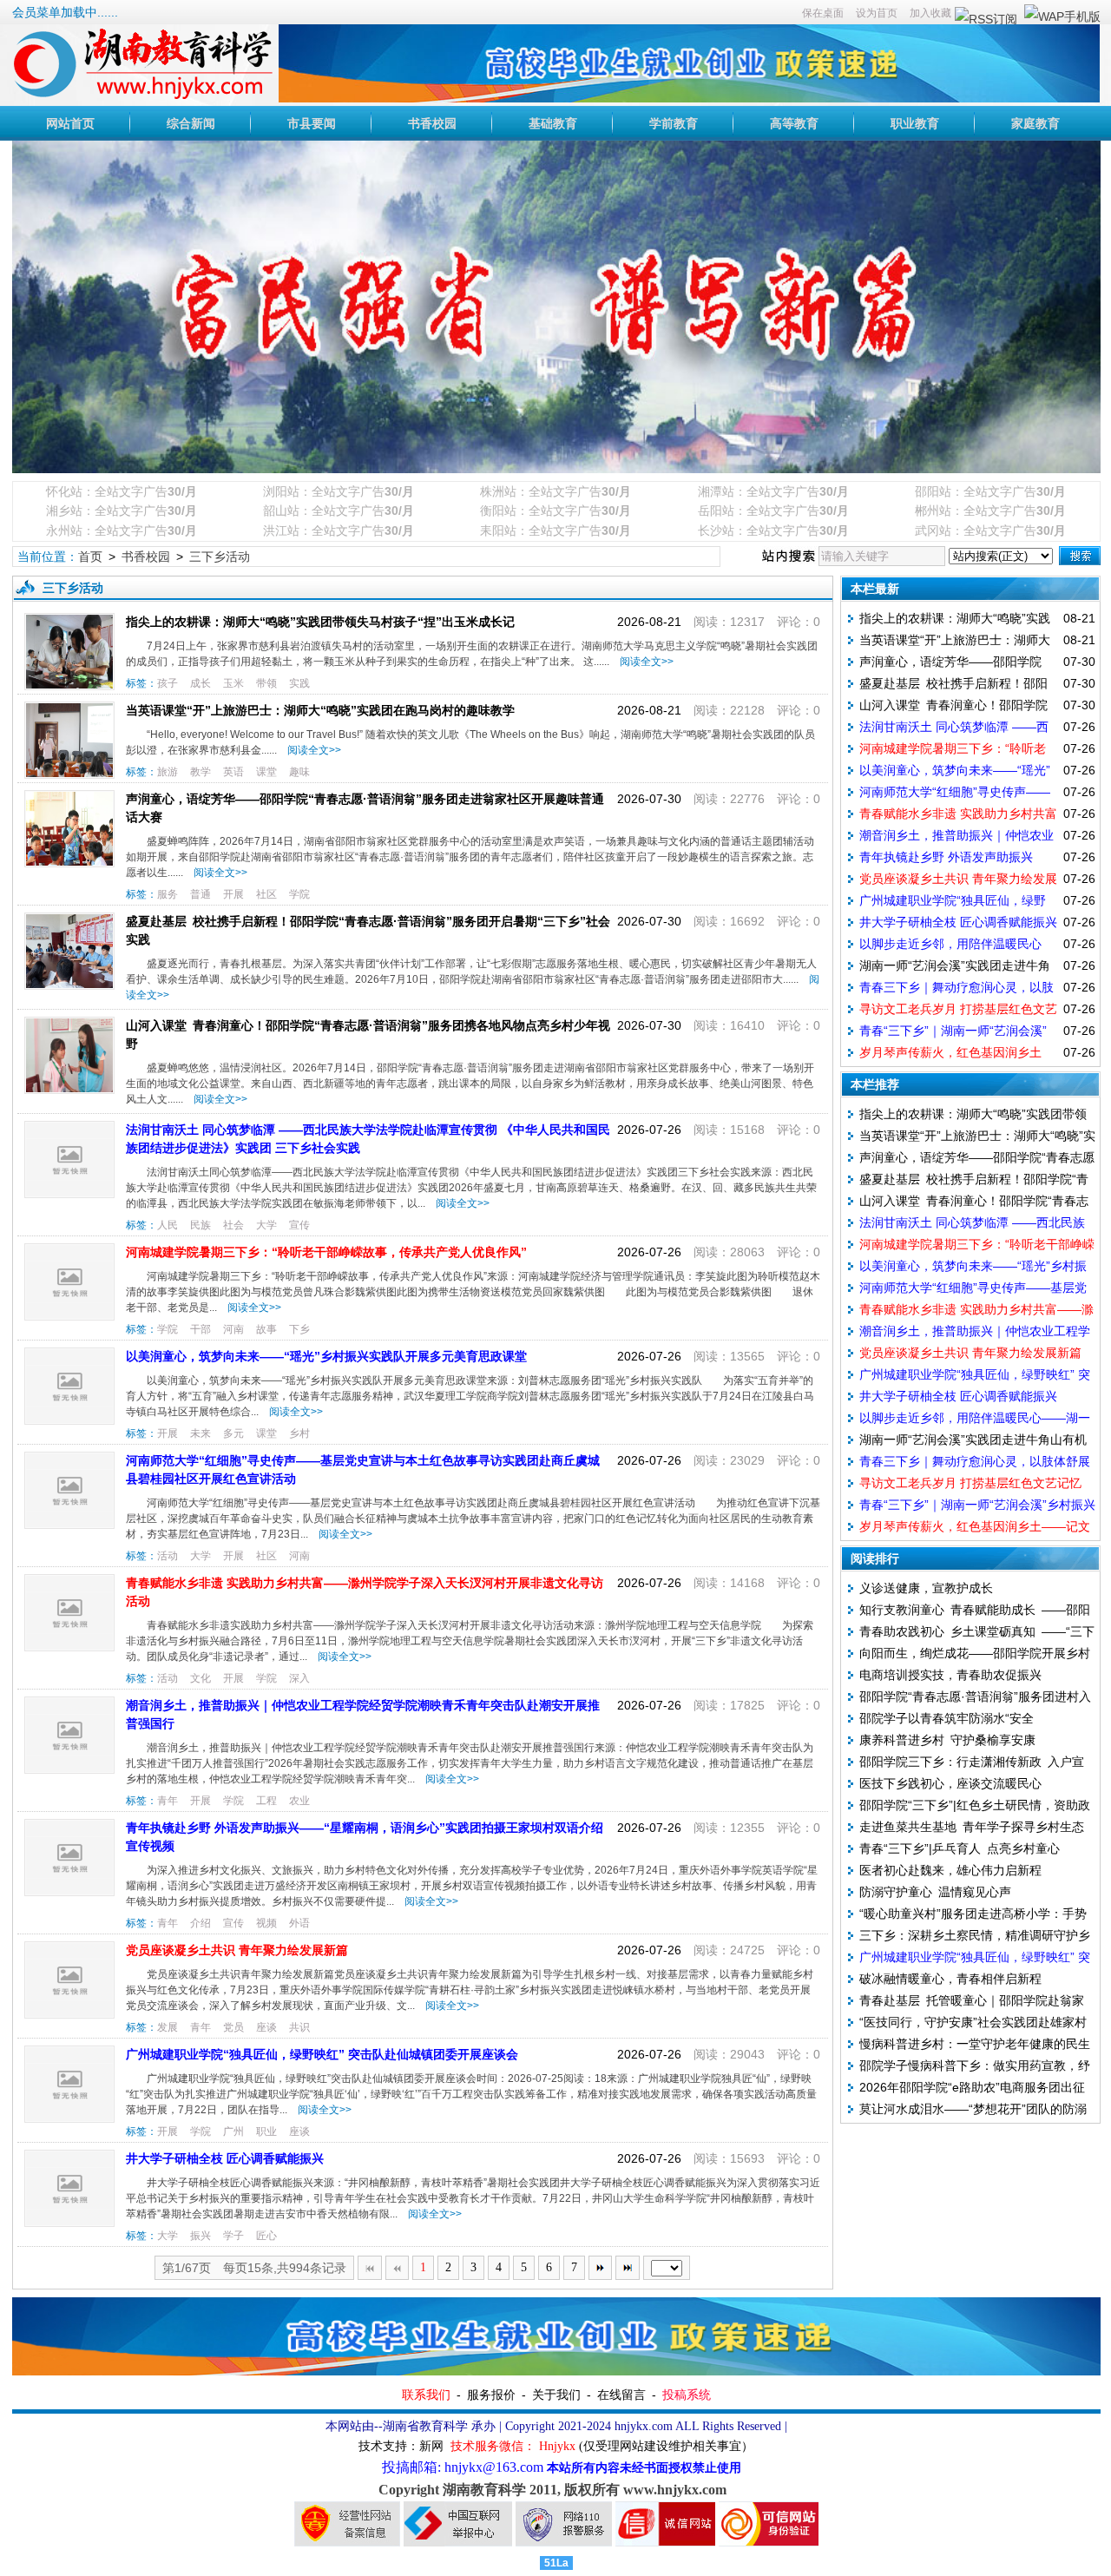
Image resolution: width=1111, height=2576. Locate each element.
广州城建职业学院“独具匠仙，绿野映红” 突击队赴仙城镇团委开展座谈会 (322, 2054)
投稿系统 (687, 2395)
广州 (233, 2131)
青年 (168, 1801)
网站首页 (70, 123)
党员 (233, 2027)
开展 (233, 894)
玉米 (233, 683)
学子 (233, 2236)
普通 (201, 894)
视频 (266, 1923)
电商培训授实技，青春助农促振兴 (950, 1675)
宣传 (299, 1225)
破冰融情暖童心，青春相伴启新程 (950, 1979)
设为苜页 (877, 13)
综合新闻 (191, 123)
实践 (299, 683)
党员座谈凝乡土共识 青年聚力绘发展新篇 (237, 1950)
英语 (233, 772)
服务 (168, 894)
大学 (266, 1225)
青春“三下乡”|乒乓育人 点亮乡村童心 (960, 1848)
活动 (168, 1556)
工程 (266, 1801)
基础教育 (553, 123)
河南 (233, 1329)
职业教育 (915, 123)
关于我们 (556, 2395)
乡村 (299, 1433)
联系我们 (426, 2395)
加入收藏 (930, 13)
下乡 (299, 1329)
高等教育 (794, 123)
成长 (201, 683)
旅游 (168, 772)
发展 (168, 2027)
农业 (299, 1801)
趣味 (299, 772)
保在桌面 (823, 13)
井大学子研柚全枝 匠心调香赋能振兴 (225, 2158)
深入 (299, 1678)
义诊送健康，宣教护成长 (926, 1588)
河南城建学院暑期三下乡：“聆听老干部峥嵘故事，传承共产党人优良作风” (326, 1252)
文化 (201, 1678)
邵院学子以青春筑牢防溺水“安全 (947, 1718)
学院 (299, 894)
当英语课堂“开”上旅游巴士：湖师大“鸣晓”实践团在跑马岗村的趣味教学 (320, 710)
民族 (201, 1225)
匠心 (266, 2236)
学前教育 (674, 123)
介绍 (201, 1923)
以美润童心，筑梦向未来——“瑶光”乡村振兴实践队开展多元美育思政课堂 (326, 1356)
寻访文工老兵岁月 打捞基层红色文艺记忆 (970, 1483)
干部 (201, 1329)
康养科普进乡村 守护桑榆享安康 (947, 1740)
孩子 (168, 683)
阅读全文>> (644, 662)
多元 (233, 1433)
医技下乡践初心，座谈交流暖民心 (950, 1783)
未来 (201, 1433)
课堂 (266, 772)
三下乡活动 (220, 557)
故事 (266, 1329)
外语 (299, 1923)
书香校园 (432, 123)
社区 (266, 894)
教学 (201, 772)
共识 (299, 2027)
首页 (90, 557)
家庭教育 (1035, 123)
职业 (266, 2131)
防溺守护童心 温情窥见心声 (935, 1892)
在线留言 (621, 2395)
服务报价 (491, 2395)
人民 (168, 1225)
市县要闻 (312, 123)
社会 (233, 1225)
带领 (266, 683)
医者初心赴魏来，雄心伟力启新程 (950, 1870)
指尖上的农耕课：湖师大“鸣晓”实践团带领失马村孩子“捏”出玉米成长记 (320, 622)
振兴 (201, 2236)
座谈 (266, 2027)
